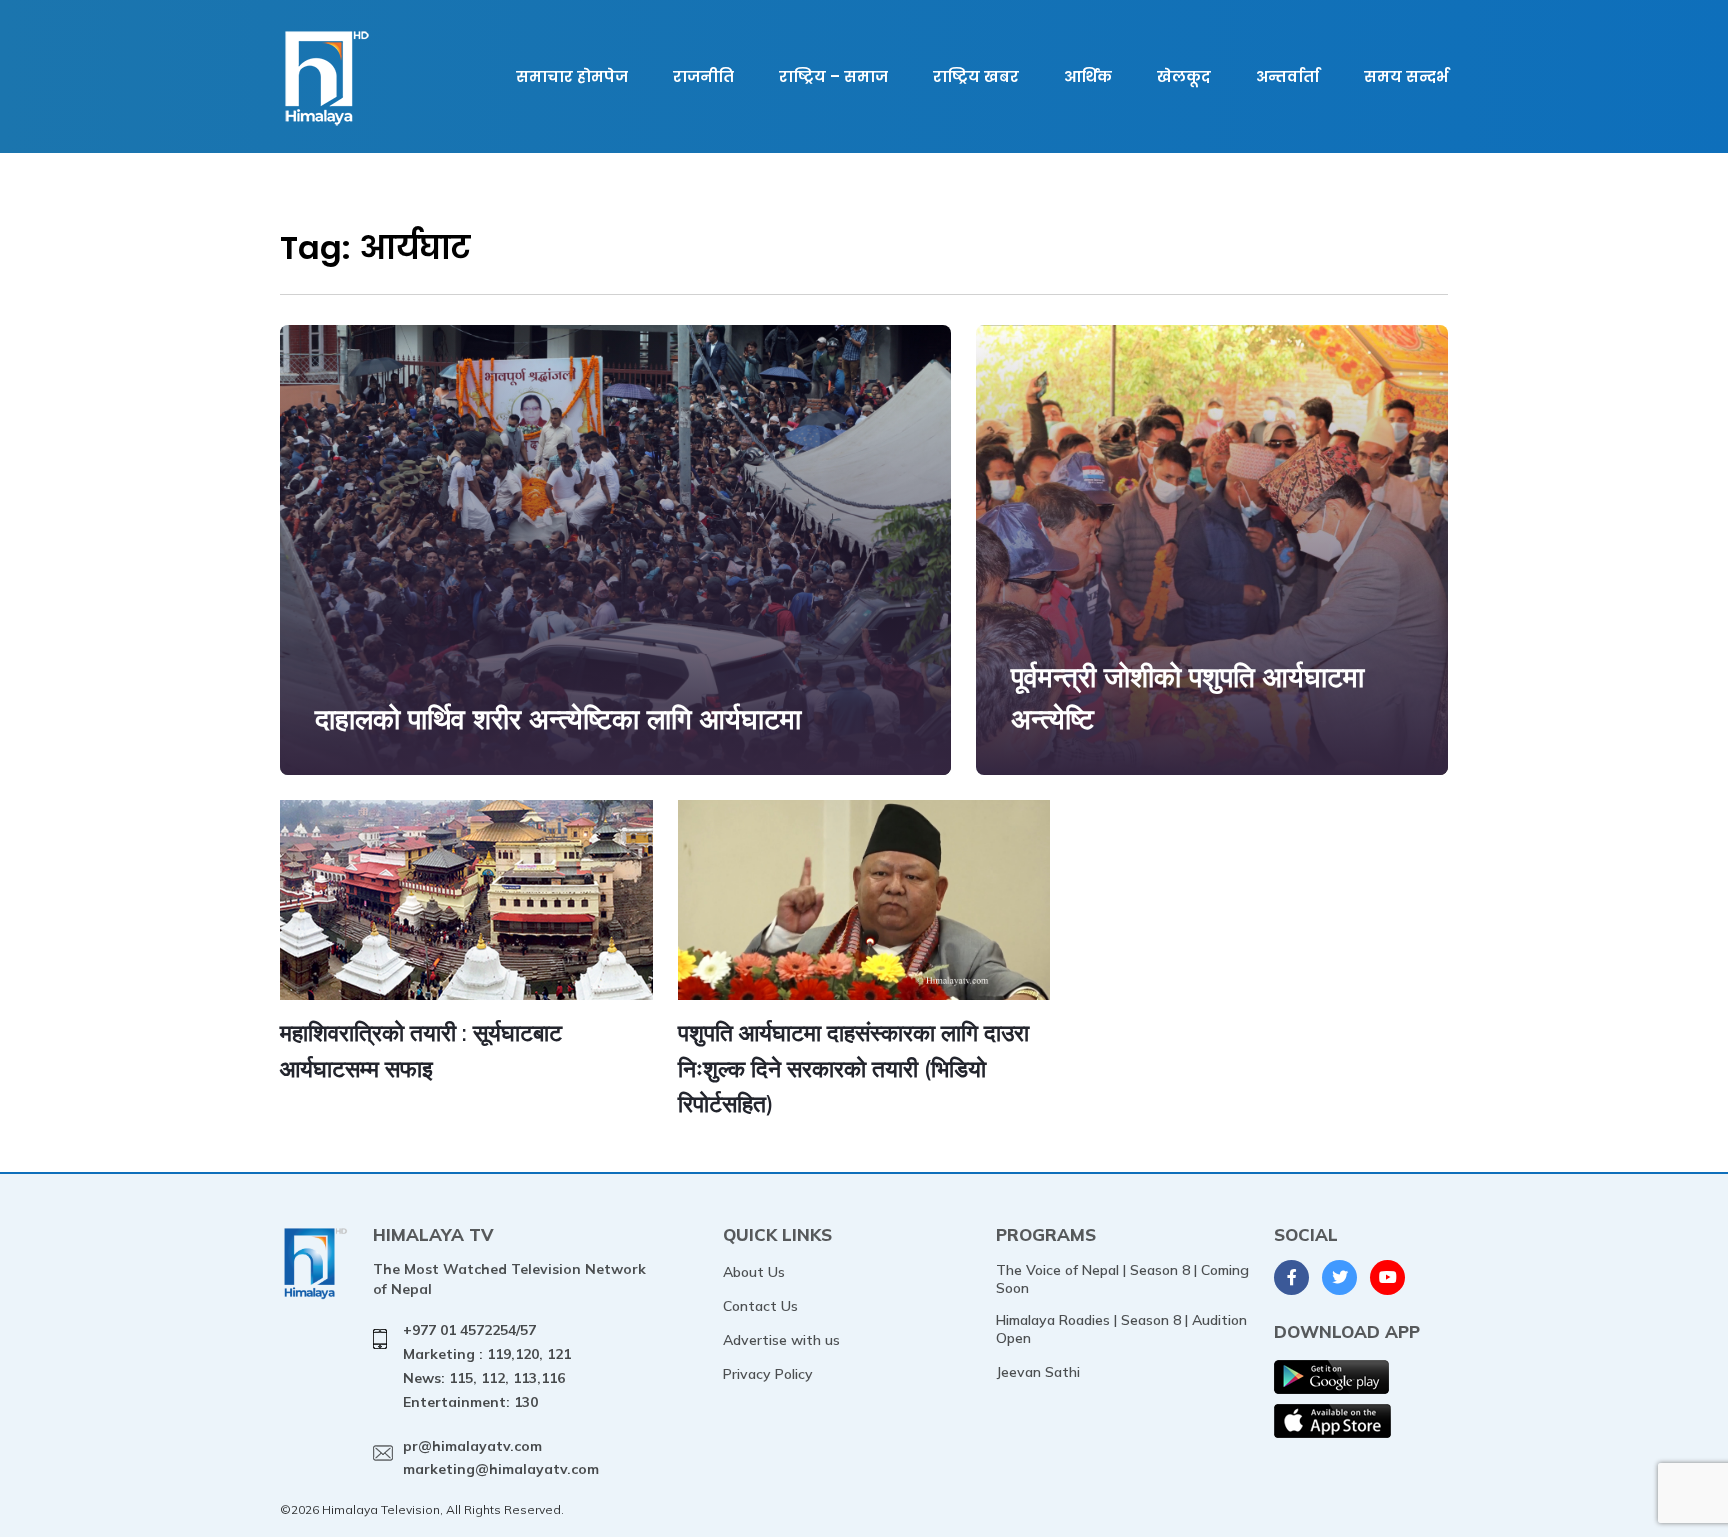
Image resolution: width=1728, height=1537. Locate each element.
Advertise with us (781, 1340)
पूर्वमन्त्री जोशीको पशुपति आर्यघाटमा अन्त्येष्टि (1187, 697)
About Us (754, 1272)
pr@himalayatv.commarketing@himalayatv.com (501, 1458)
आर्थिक (1088, 76)
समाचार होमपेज (572, 76)
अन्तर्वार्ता (1287, 76)
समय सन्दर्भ (1406, 76)
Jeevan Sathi (1038, 1372)
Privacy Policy (768, 1374)
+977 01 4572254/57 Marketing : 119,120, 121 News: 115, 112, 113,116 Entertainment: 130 (487, 1365)
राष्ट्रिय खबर (976, 76)
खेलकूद (1184, 76)
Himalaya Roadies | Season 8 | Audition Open (1121, 1329)
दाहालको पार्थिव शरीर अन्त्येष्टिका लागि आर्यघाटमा (558, 718)
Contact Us (760, 1306)
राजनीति (703, 76)
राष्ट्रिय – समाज (833, 76)
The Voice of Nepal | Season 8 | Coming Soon (1122, 1279)
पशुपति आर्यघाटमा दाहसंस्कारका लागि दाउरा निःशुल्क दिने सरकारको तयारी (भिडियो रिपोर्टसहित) (853, 1068)
